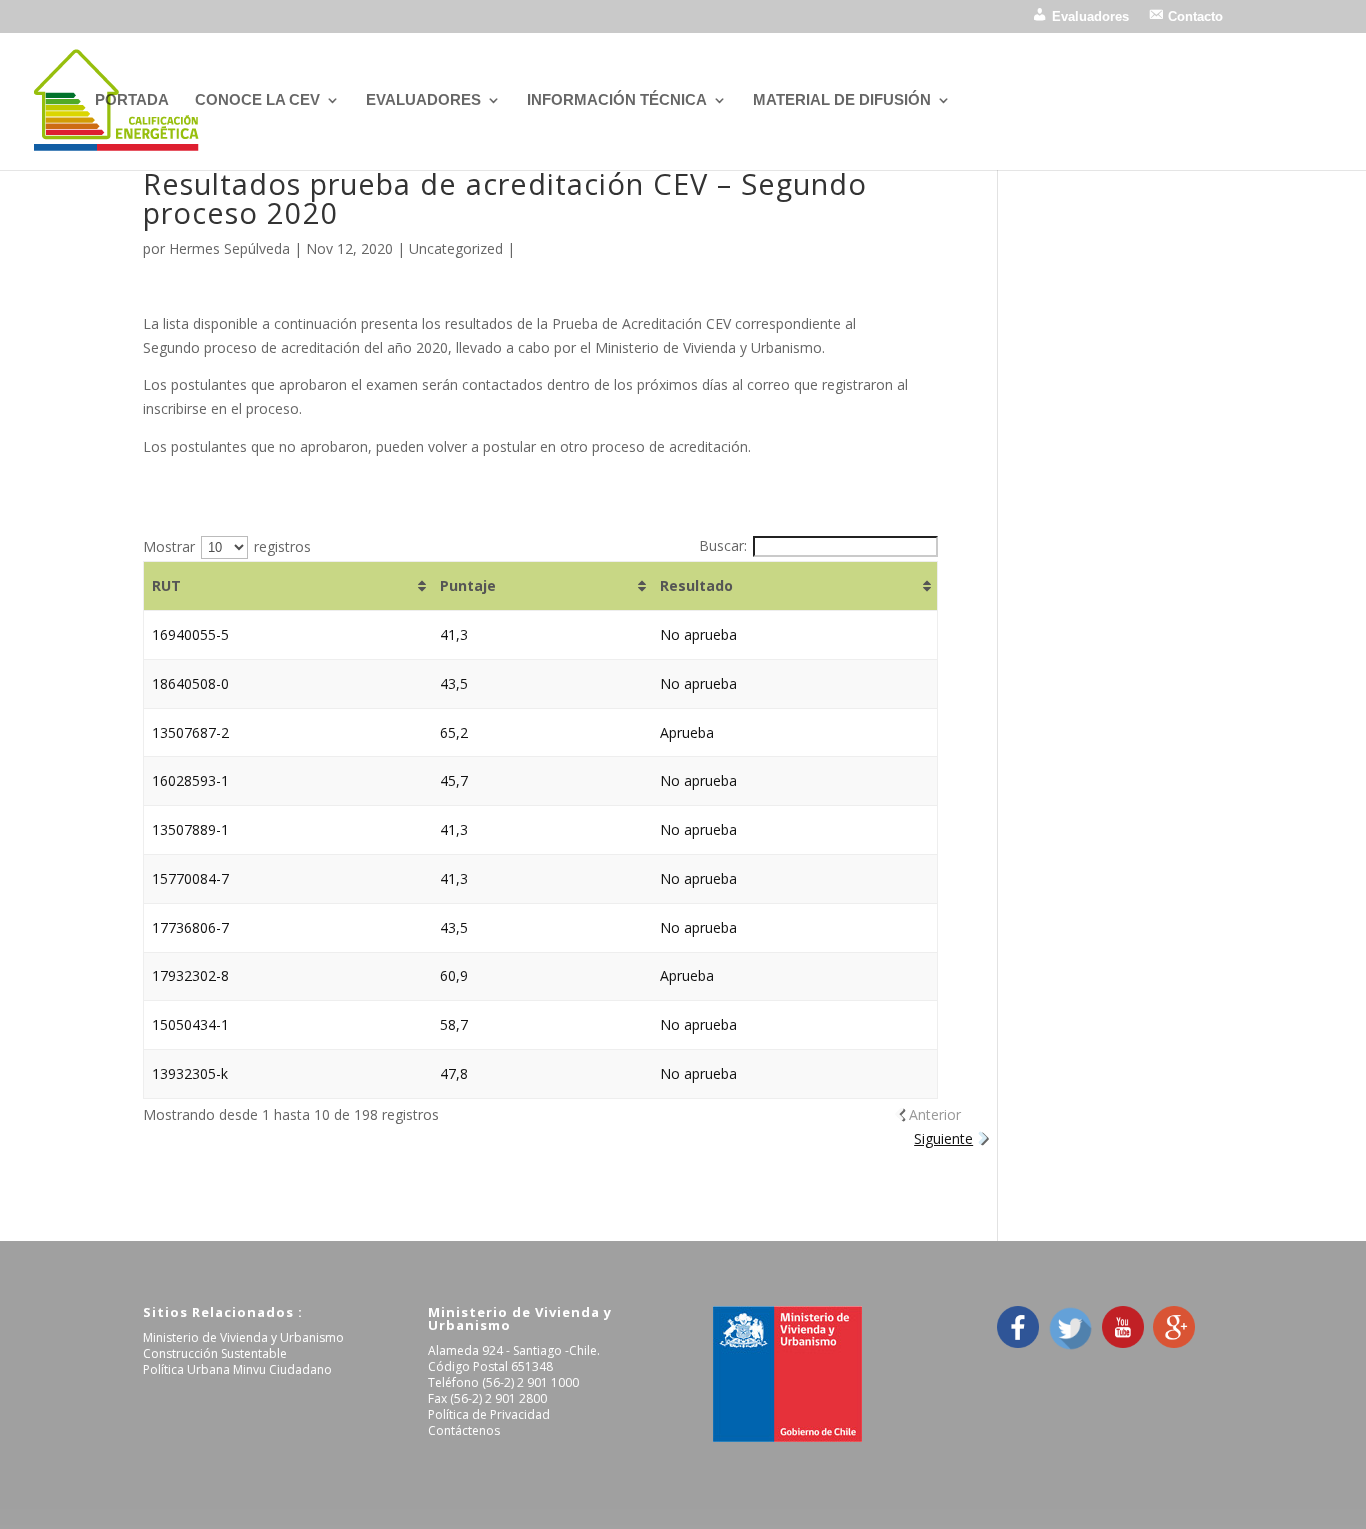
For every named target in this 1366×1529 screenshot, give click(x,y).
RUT (166, 585)
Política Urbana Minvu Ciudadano (237, 1369)
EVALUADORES (423, 100)
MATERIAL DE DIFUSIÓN (842, 100)
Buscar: (723, 545)
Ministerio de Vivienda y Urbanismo (243, 1337)
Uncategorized (456, 248)
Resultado (696, 585)
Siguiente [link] (943, 1138)
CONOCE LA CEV (257, 100)
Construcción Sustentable (215, 1353)
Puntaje (468, 585)
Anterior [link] (935, 1114)
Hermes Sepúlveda (229, 248)
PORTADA (132, 100)
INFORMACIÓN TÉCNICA (617, 100)
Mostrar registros (227, 546)
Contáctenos (464, 1430)
